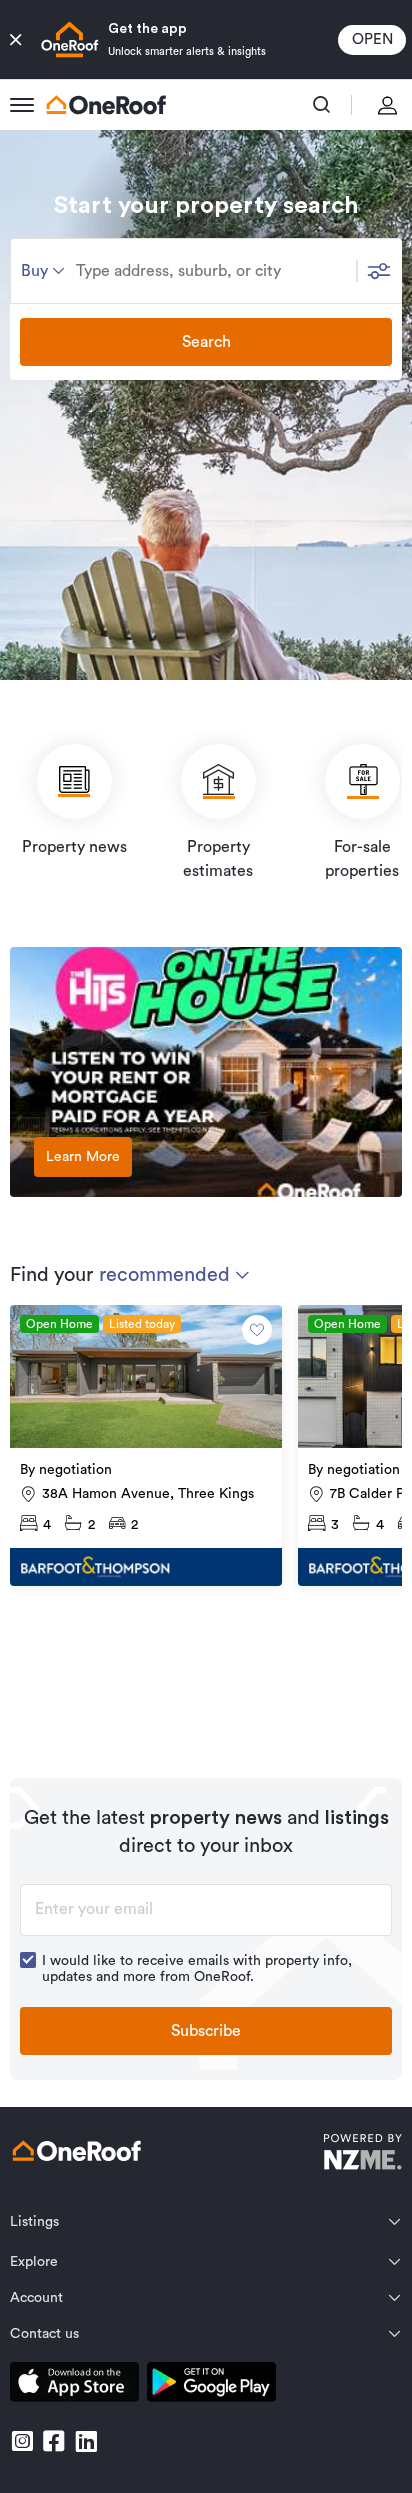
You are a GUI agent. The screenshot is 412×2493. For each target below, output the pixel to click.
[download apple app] (74, 2385)
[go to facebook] (54, 2441)
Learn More (83, 1157)
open (372, 39)
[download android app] (211, 2385)
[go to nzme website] (362, 2154)
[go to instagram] (22, 2441)
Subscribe (206, 2031)
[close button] (16, 40)
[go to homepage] (106, 105)
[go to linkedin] (86, 2441)
